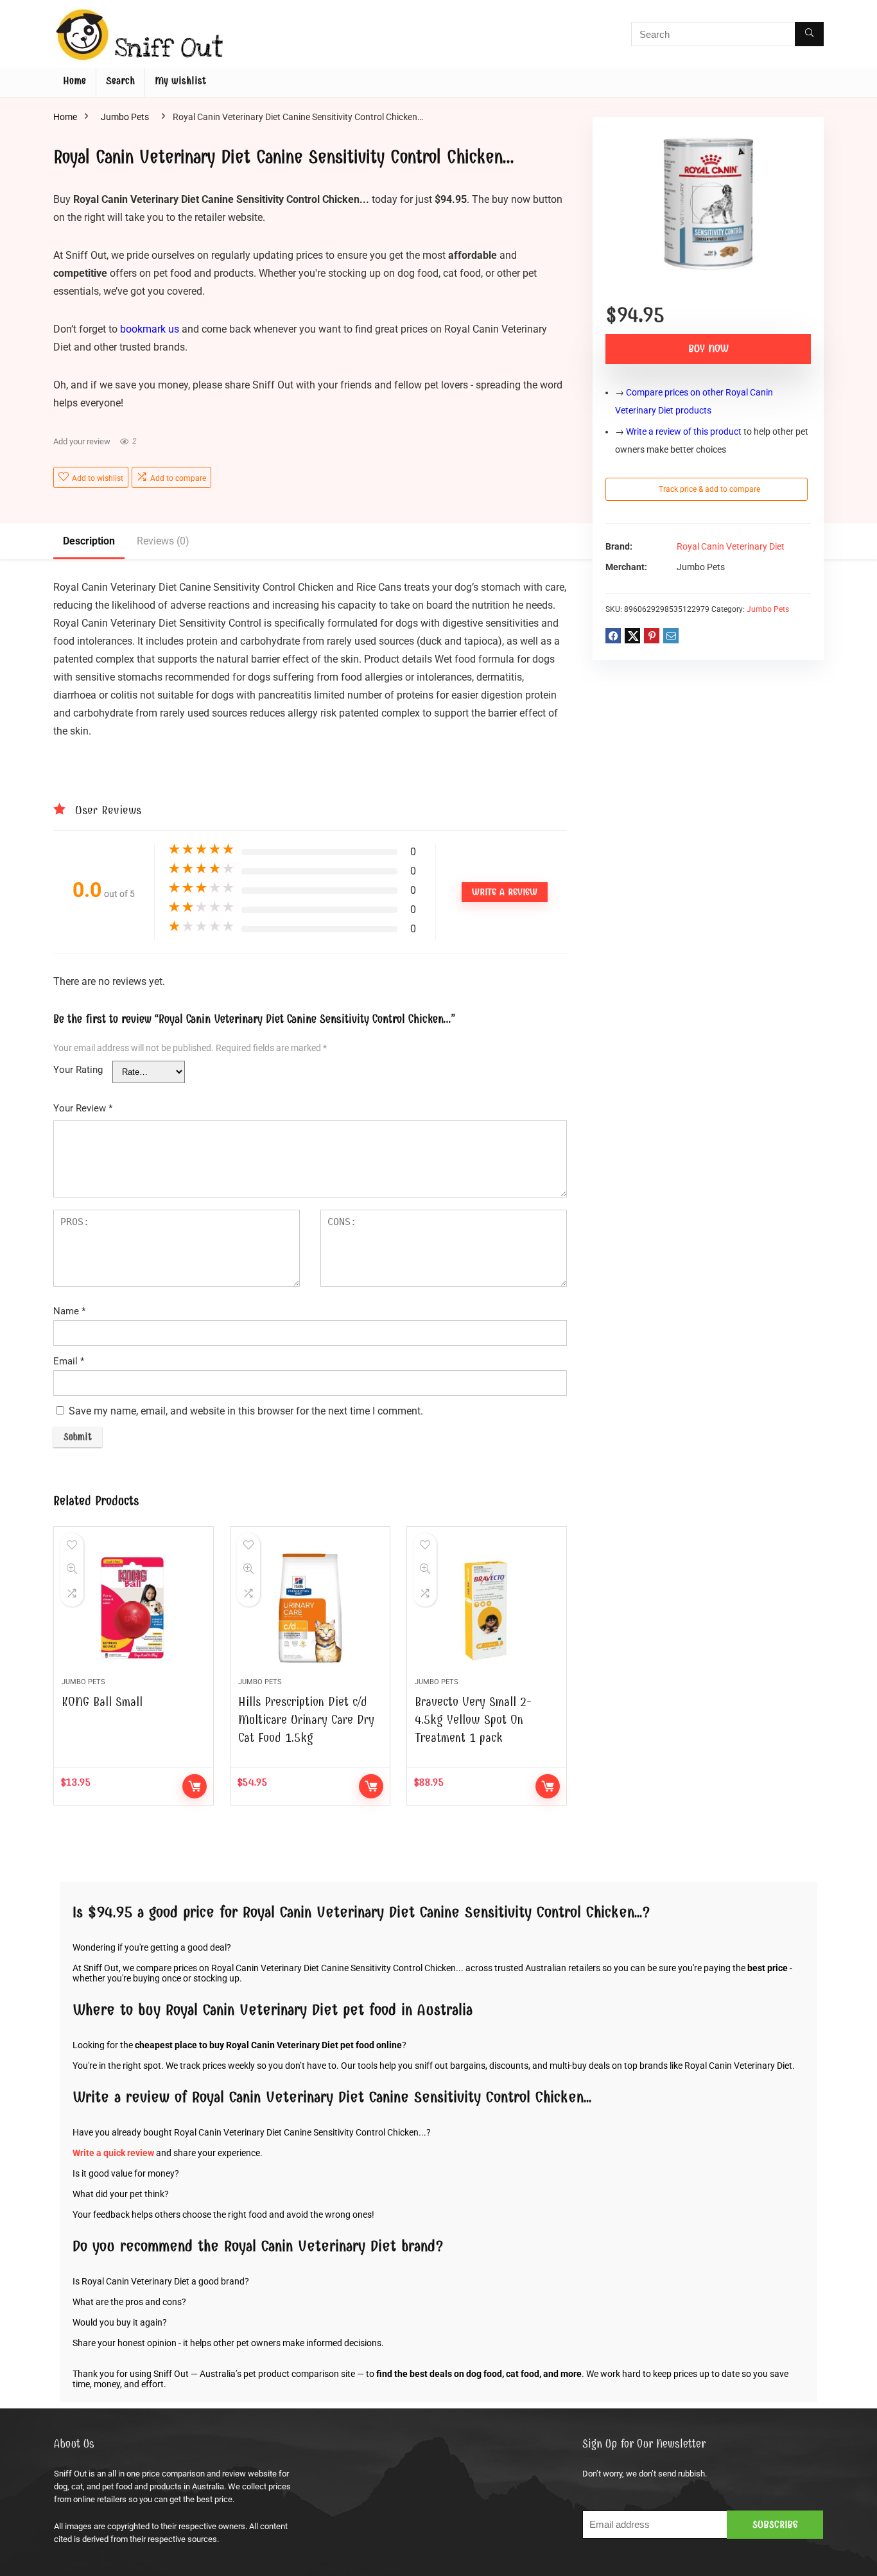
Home (74, 81)
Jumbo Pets (125, 117)
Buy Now (708, 349)
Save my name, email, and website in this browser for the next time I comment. (246, 1411)
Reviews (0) (163, 541)
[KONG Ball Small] (134, 1608)
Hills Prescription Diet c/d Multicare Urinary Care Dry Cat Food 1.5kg (306, 1720)
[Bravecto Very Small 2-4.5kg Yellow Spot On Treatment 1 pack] (487, 1608)
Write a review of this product (684, 431)
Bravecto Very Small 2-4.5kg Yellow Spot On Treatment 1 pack (473, 1720)
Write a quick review (113, 2153)
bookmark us (150, 329)
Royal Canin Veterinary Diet (731, 547)
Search (120, 81)
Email (69, 1361)
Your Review (83, 1108)
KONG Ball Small (102, 1702)
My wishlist (180, 81)
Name (69, 1311)
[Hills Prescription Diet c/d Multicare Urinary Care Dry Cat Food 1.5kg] (310, 1608)
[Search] (809, 34)
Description (89, 541)
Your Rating (78, 1070)
